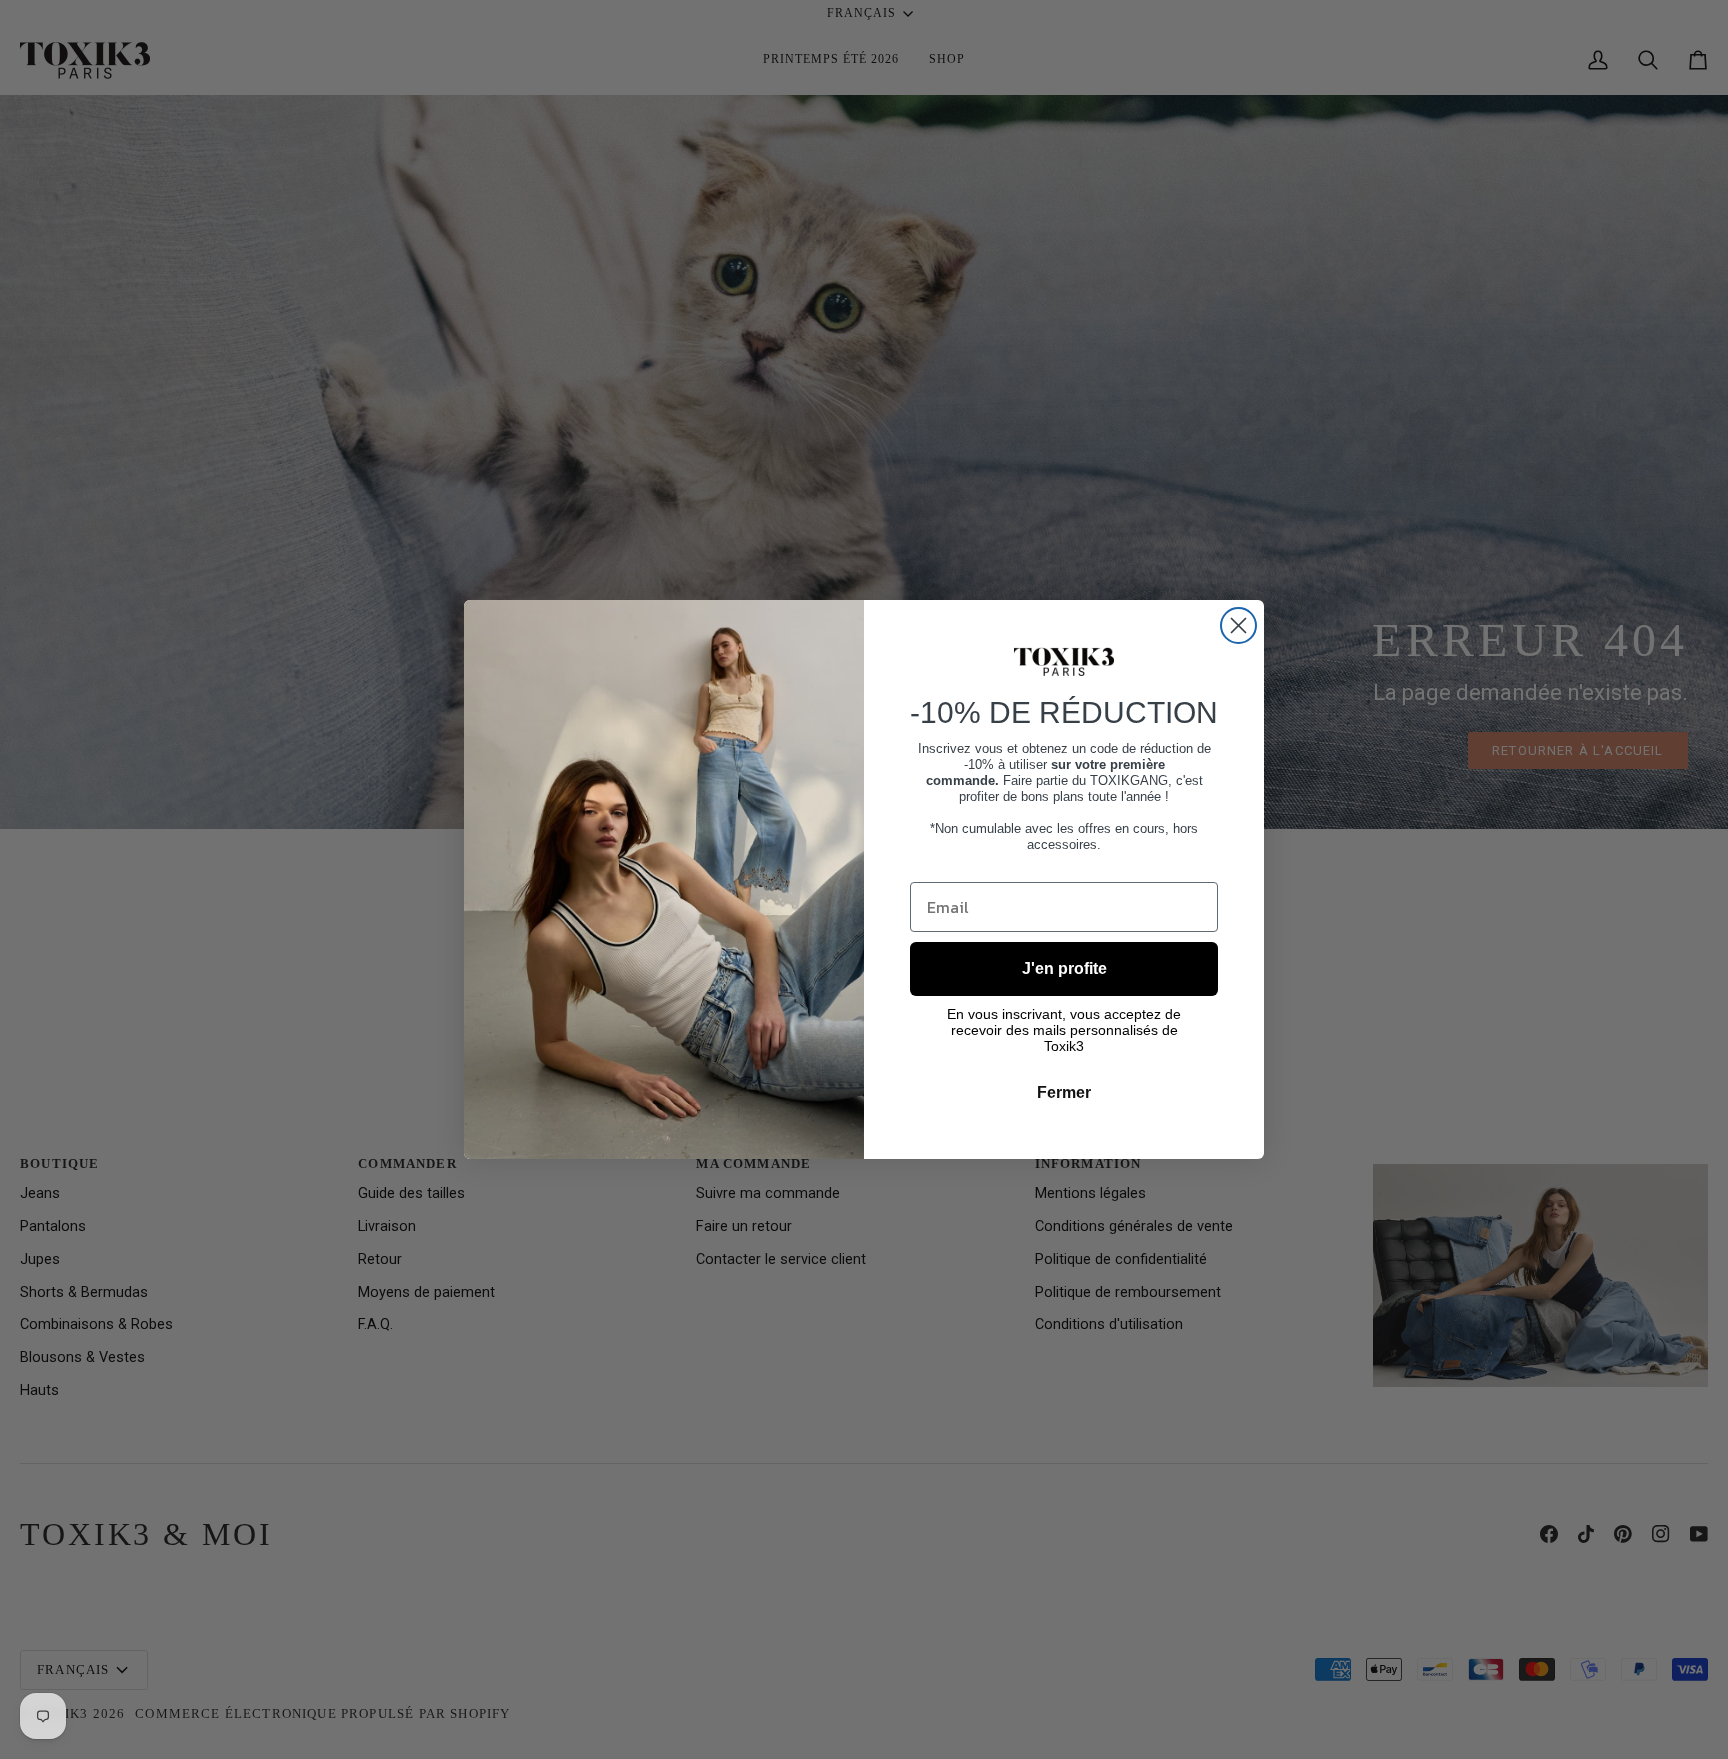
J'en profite (1064, 968)
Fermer (1064, 1092)
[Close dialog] (1238, 625)
